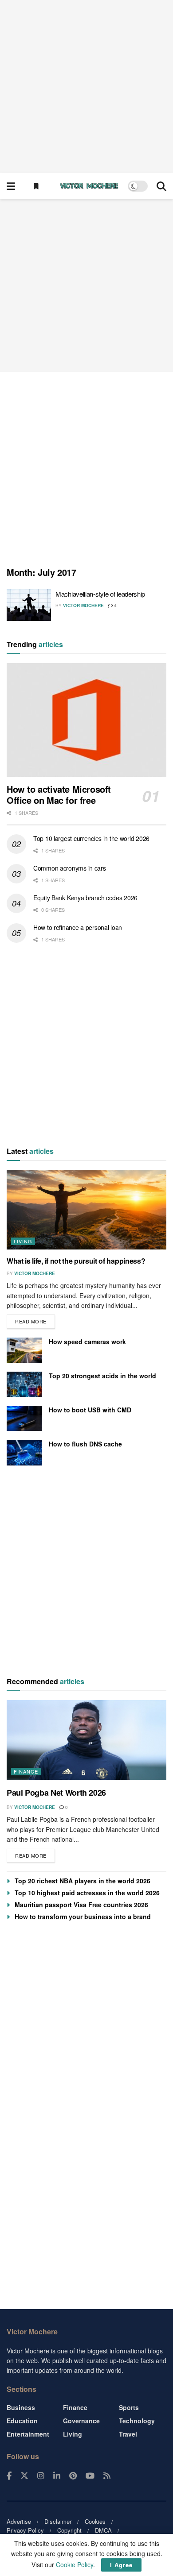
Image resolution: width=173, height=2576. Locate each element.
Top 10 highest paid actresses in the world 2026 (87, 1893)
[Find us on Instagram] (41, 2476)
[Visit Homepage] (89, 186)
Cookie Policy (75, 2564)
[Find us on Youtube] (90, 2476)
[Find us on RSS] (107, 2476)
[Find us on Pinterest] (73, 2476)
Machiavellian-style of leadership (100, 594)
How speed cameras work (87, 1342)
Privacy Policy (25, 2530)
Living (23, 1241)
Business (21, 2407)
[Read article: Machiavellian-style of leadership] (29, 605)
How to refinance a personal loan (78, 927)
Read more (35, 1320)
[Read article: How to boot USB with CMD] (24, 1418)
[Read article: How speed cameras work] (24, 1350)
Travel (128, 2434)
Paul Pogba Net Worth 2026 (56, 1793)
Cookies (95, 2521)
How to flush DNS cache (85, 1444)
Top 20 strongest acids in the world (102, 1376)
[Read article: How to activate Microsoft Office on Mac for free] (86, 720)
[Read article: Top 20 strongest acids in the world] (24, 1384)
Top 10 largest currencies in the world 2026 (91, 838)
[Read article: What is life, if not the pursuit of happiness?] (86, 1210)
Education (22, 2421)
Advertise (19, 2521)
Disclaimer (58, 2521)
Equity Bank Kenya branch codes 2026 (85, 898)
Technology (137, 2421)
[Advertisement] (86, 86)
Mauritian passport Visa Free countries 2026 (81, 1905)
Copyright (69, 2530)
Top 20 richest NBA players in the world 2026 (83, 1881)
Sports (129, 2407)
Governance (81, 2421)
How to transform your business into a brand (83, 1917)
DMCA (103, 2530)
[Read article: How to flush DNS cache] (24, 1452)
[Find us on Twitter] (24, 2476)
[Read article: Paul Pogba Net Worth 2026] (86, 1740)
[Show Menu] (11, 186)
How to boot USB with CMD (90, 1410)
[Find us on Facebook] (9, 2476)
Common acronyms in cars (70, 868)
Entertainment (28, 2434)
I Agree (121, 2565)
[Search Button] (161, 186)
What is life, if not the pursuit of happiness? (76, 1261)
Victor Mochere (83, 605)
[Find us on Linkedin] (57, 2476)
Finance (26, 1771)
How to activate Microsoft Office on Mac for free (59, 794)
